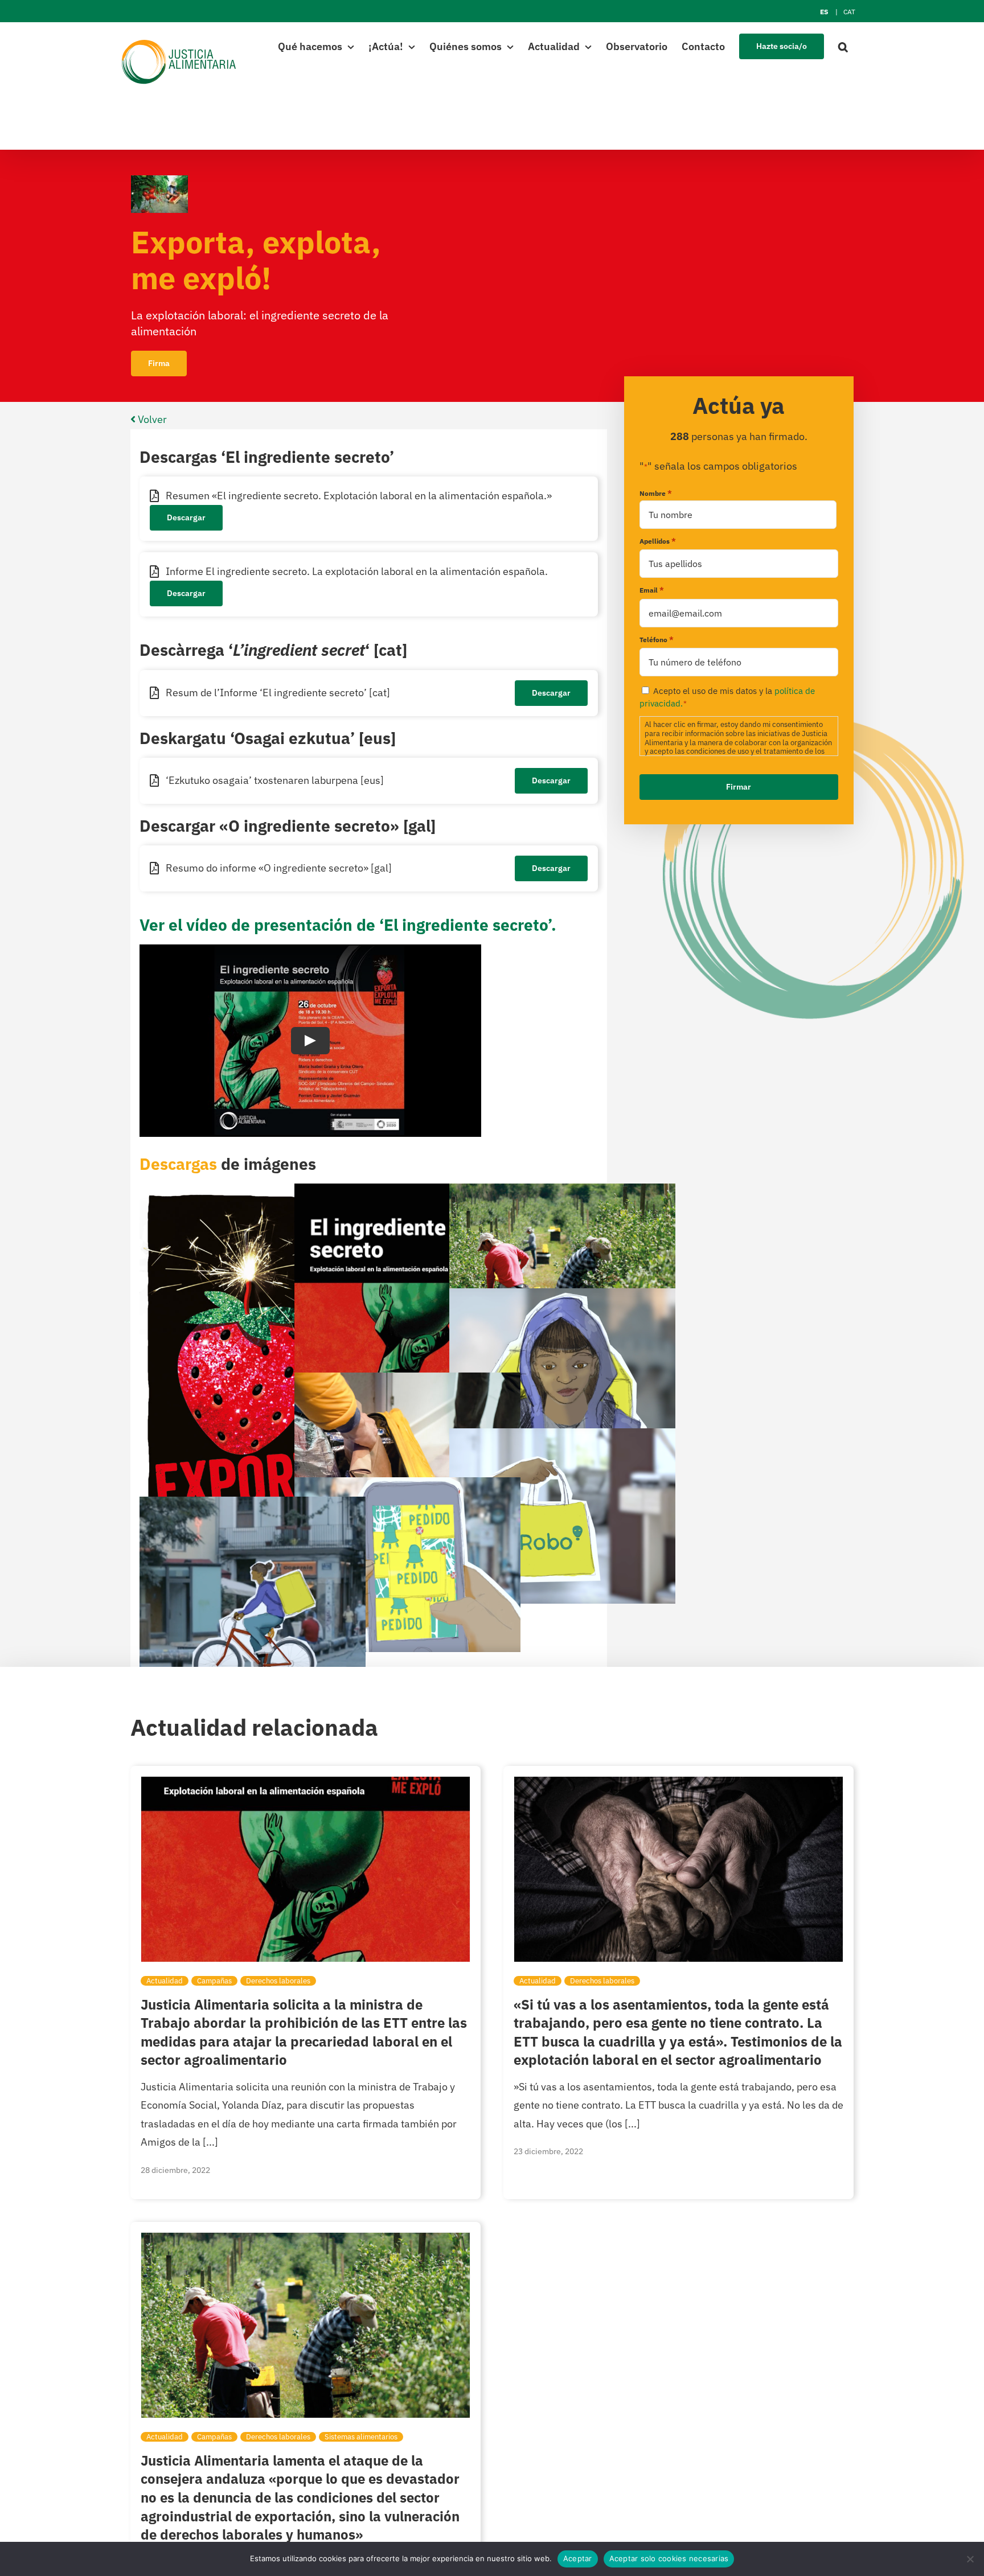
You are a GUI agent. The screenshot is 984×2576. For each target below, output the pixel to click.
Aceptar (578, 2558)
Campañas (214, 1981)
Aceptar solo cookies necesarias (669, 2558)
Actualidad (165, 1981)
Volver (151, 419)
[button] (843, 46)
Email (652, 590)
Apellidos (658, 541)
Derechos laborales (278, 1981)
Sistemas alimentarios (361, 2437)
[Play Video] (310, 1041)
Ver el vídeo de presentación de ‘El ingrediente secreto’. (348, 925)
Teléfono (657, 640)
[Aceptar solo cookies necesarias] (970, 2559)
